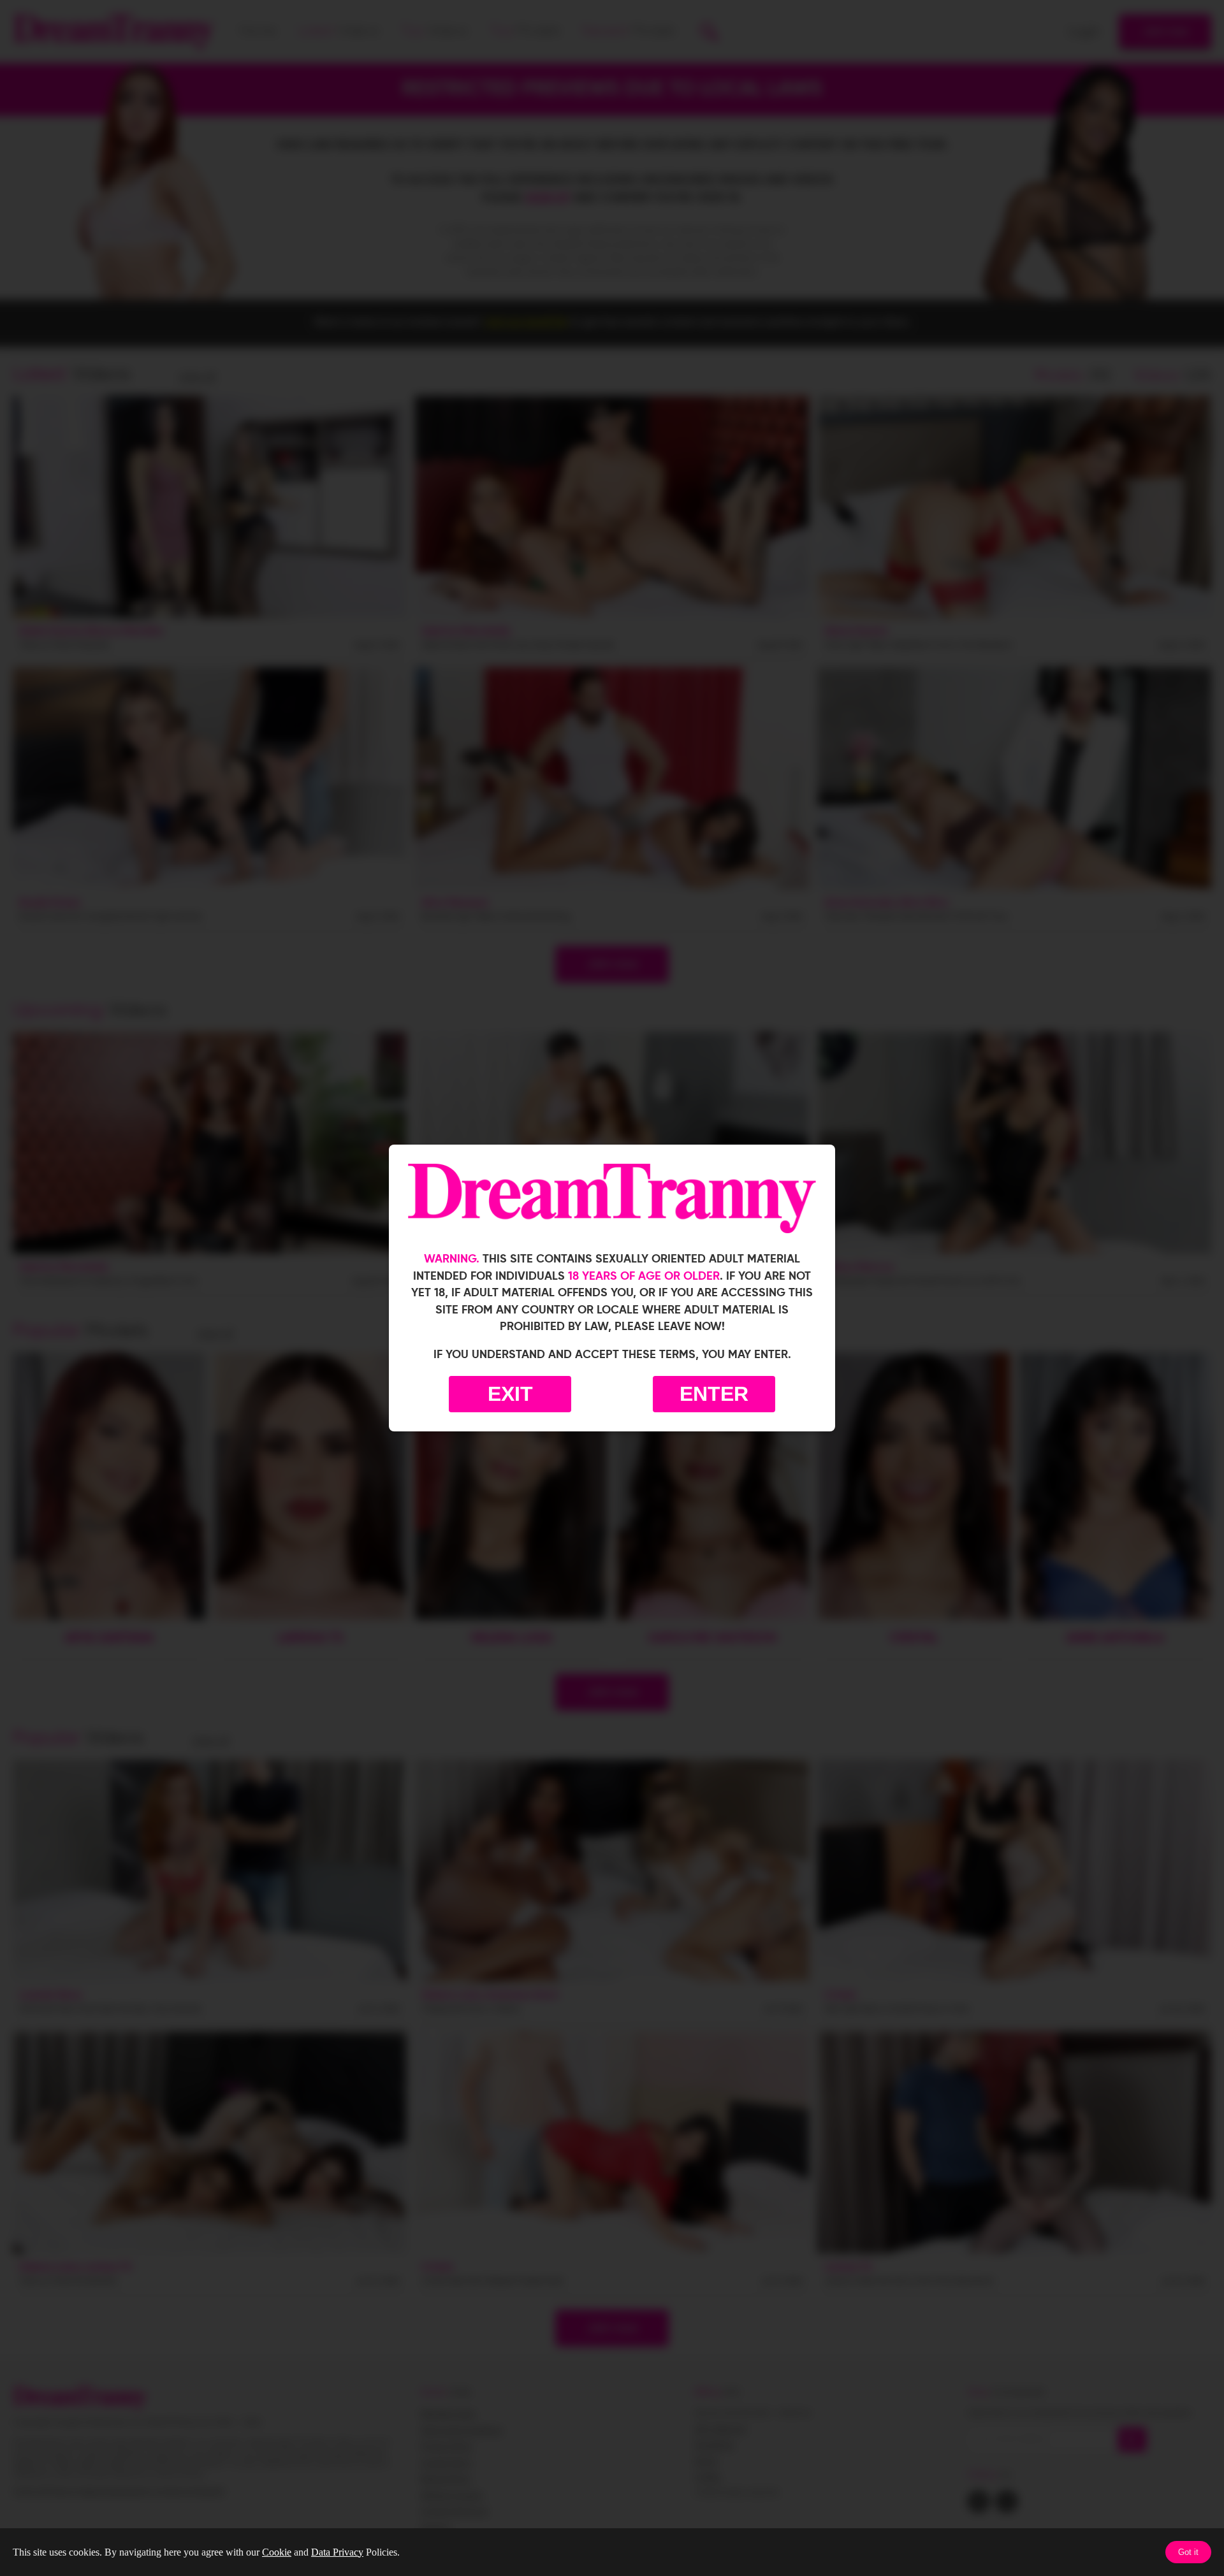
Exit (510, 1394)
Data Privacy (337, 2552)
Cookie (277, 2552)
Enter (714, 1394)
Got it (1188, 2552)
